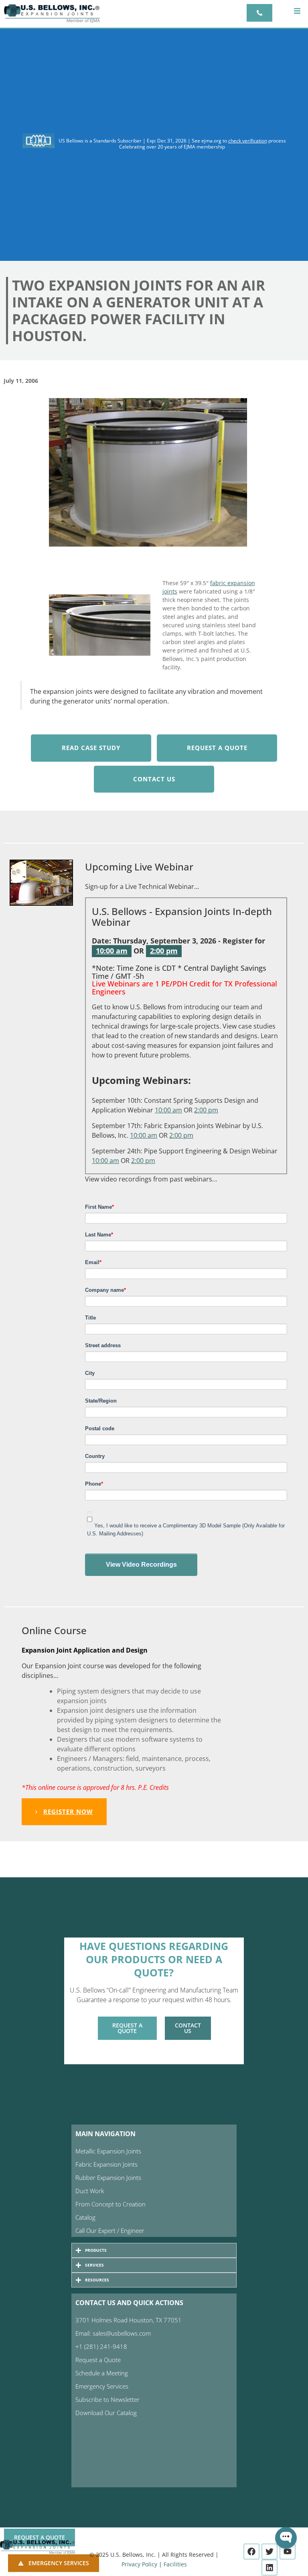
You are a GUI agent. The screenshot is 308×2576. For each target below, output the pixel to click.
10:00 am (112, 951)
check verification (248, 141)
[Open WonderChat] (286, 2538)
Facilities (175, 2564)
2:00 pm (164, 951)
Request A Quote (217, 748)
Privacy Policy (139, 2564)
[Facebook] (251, 2552)
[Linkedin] (269, 2568)
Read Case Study (91, 748)
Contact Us (154, 779)
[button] (297, 11)
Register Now (68, 1812)
